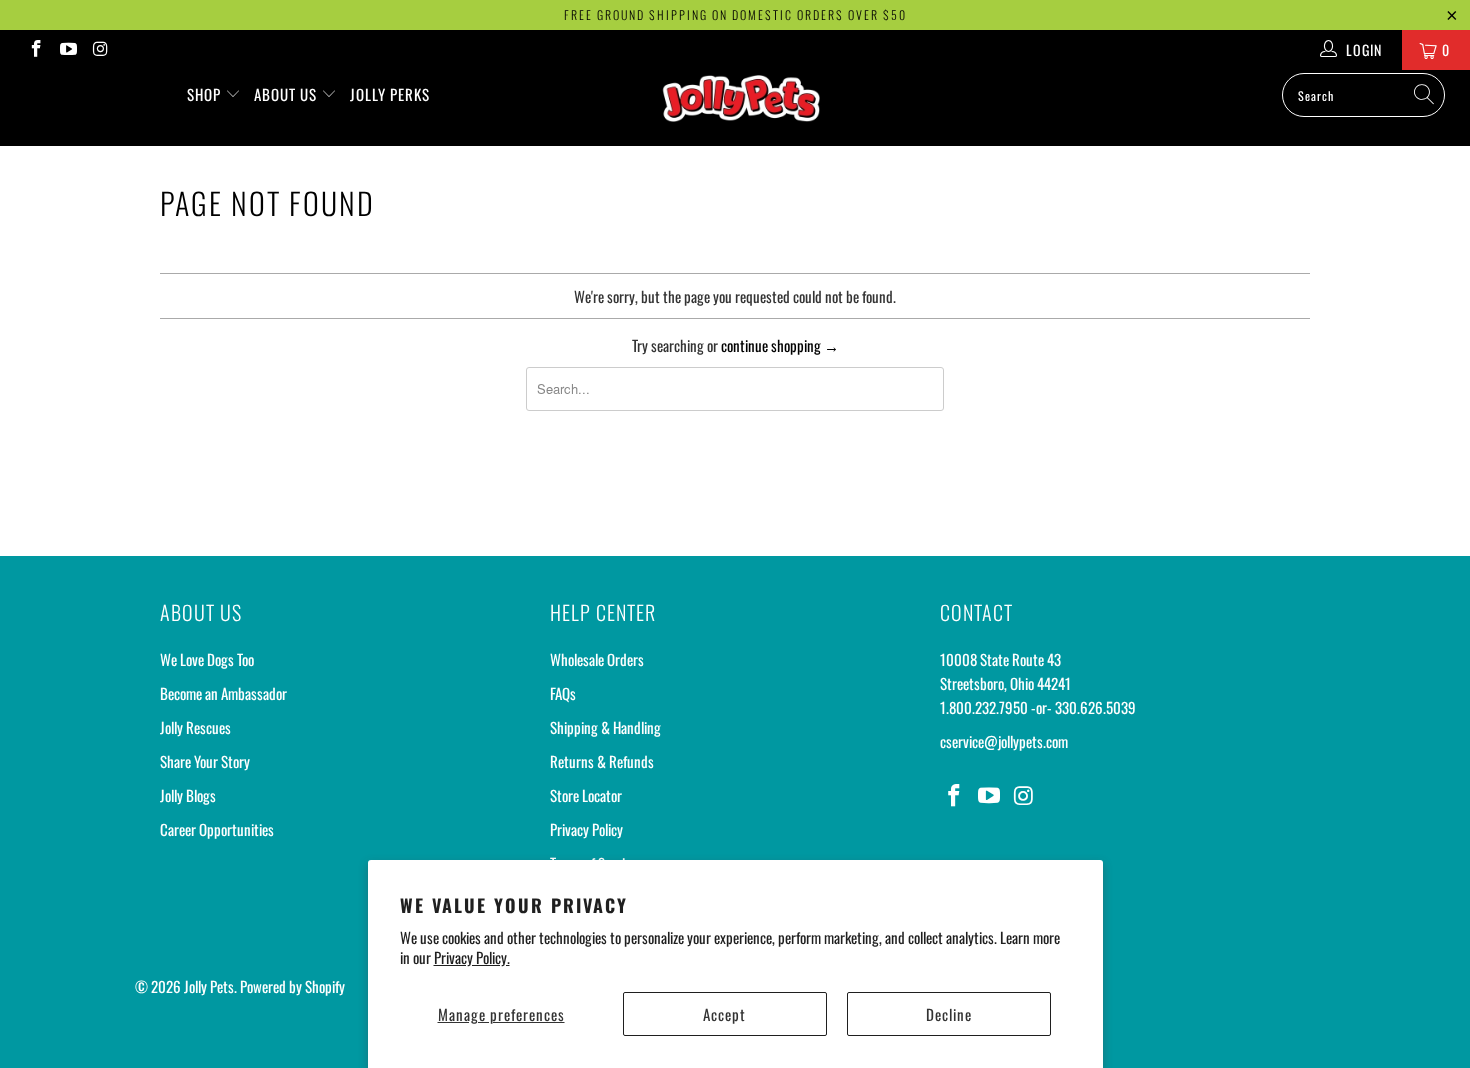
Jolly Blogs (188, 795)
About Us (287, 94)
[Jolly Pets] (744, 108)
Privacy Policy (586, 829)
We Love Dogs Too (207, 659)
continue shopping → (780, 345)
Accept (724, 1014)
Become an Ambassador (223, 693)
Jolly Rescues (195, 727)
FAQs (563, 693)
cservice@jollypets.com (1004, 741)
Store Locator (586, 795)
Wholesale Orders (597, 659)
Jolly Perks (390, 94)
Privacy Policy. (472, 957)
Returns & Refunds (602, 761)
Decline (949, 1014)
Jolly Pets (209, 986)
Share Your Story (205, 761)
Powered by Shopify (292, 986)
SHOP (206, 94)
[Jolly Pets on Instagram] (100, 49)
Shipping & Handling (605, 727)
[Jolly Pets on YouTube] (68, 49)
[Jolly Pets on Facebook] (35, 49)
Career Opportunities (217, 829)
